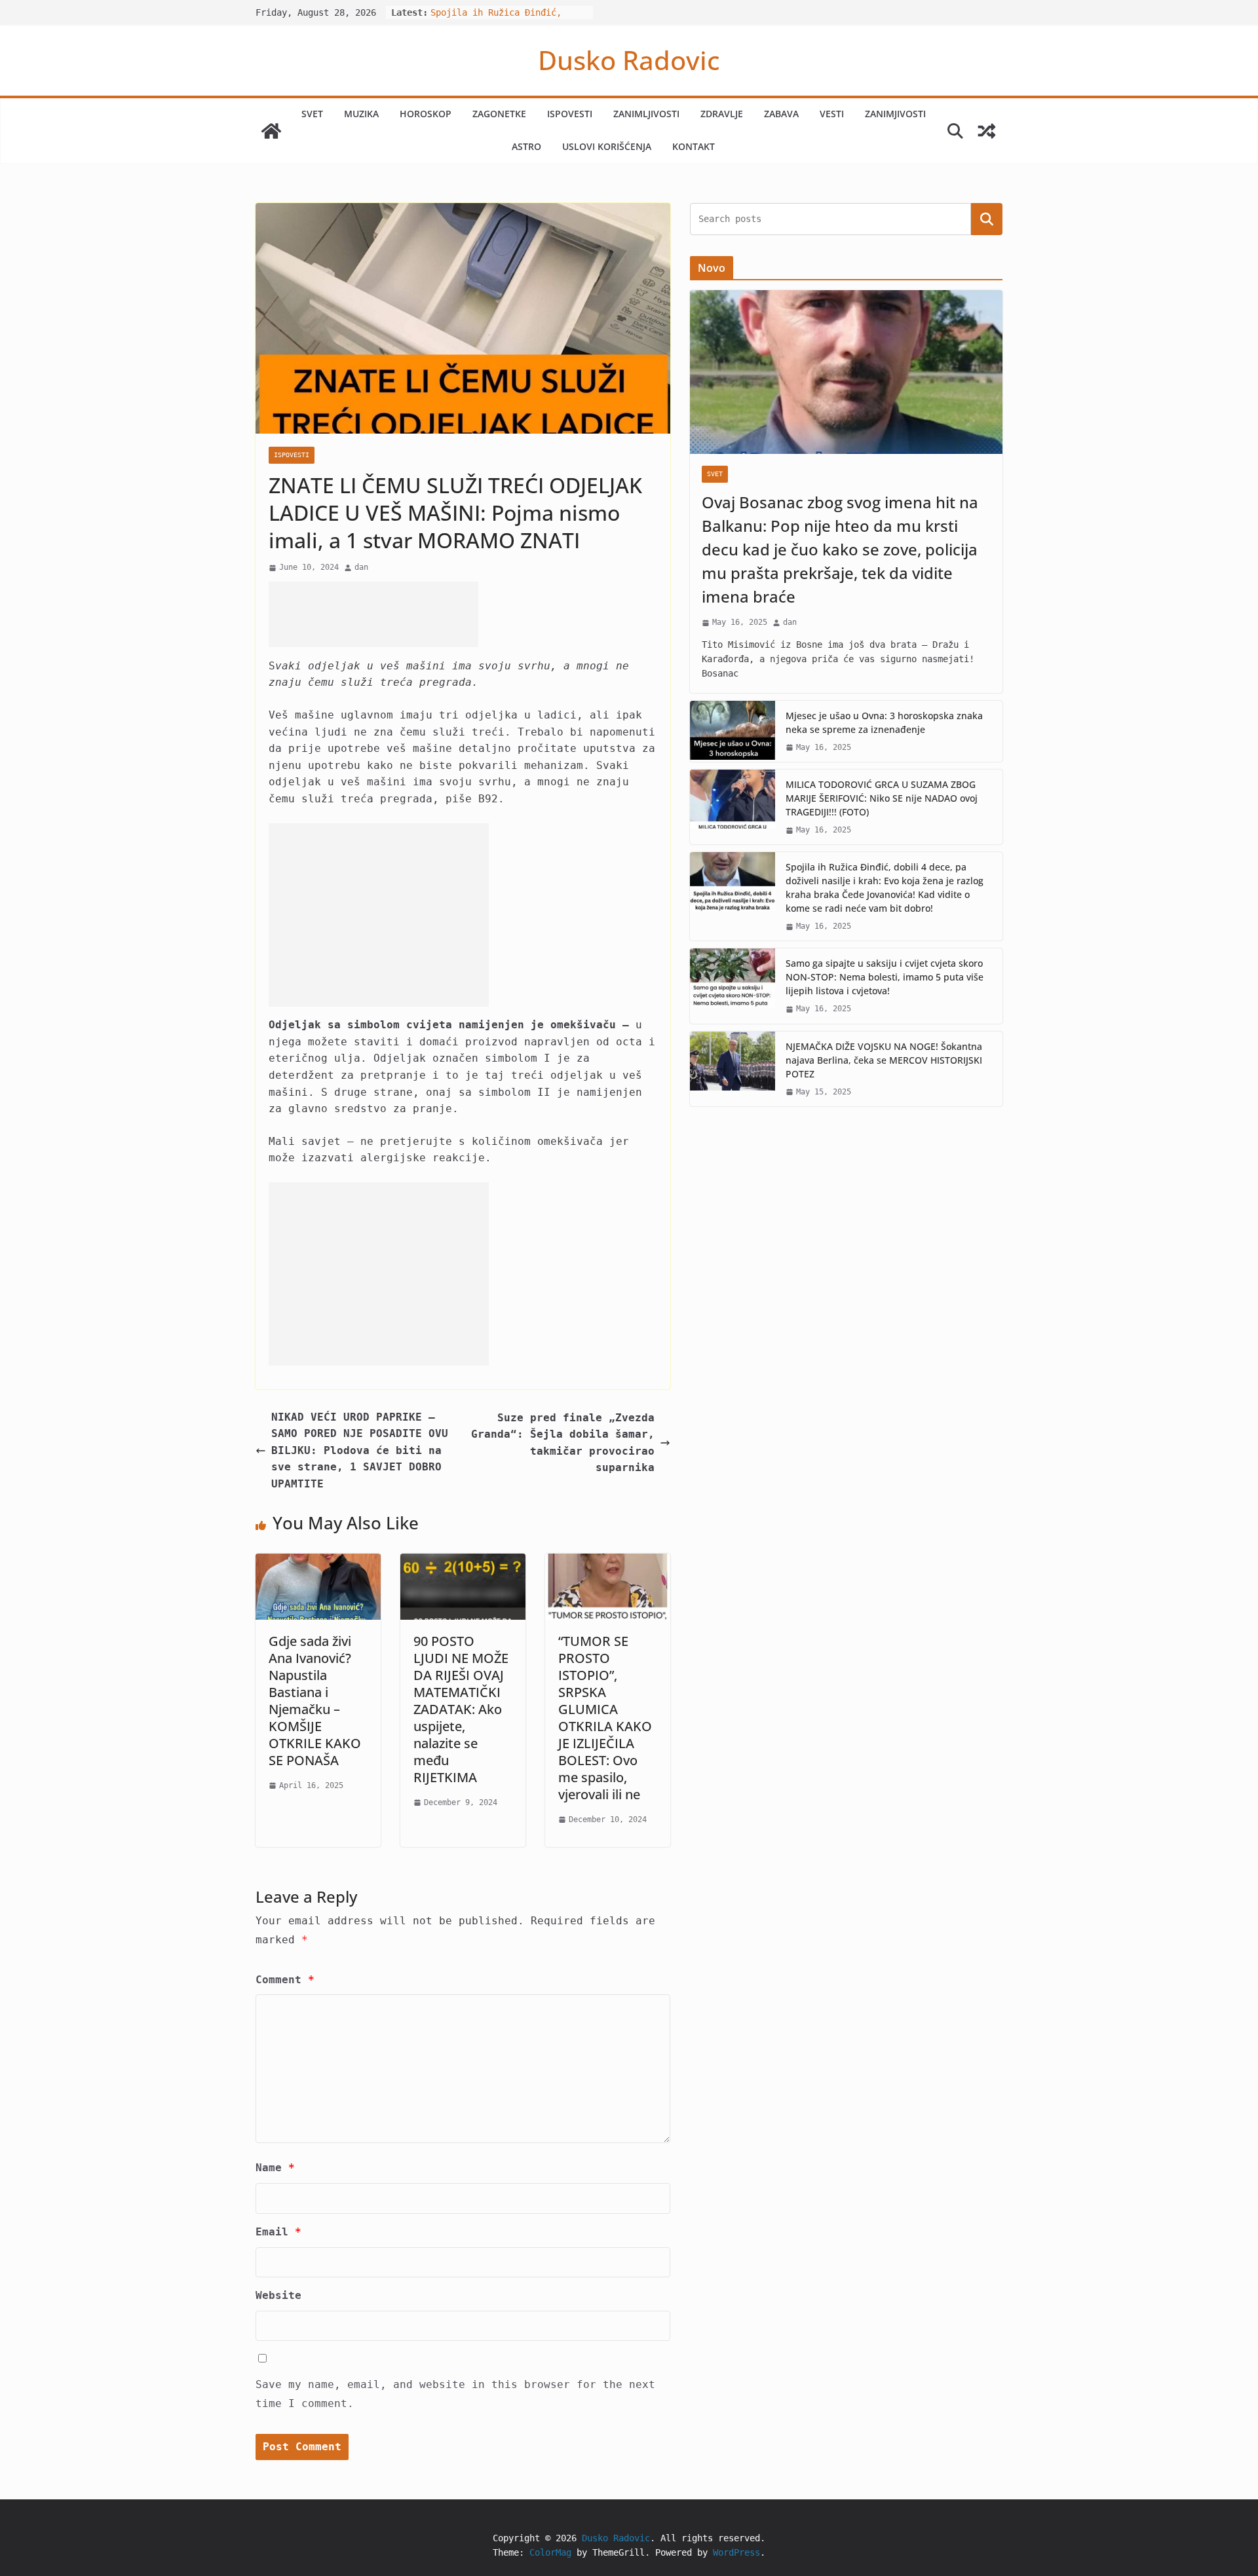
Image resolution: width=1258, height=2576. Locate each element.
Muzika (361, 114)
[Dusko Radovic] (271, 131)
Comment (285, 1980)
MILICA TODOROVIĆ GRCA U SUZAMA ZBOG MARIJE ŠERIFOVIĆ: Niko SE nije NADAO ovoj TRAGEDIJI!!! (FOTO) (882, 798)
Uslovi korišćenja (607, 146)
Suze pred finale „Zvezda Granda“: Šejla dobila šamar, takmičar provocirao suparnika (563, 1443)
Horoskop (426, 114)
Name (275, 2168)
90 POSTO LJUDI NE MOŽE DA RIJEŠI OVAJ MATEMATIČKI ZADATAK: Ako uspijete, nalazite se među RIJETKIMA (461, 1709)
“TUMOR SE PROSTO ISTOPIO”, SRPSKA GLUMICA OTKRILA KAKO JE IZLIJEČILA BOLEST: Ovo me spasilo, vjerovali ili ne (605, 1718)
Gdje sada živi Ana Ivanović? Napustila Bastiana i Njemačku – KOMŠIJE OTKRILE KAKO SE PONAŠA (315, 1701)
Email (278, 2232)
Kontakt (694, 146)
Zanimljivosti (646, 114)
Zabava (781, 114)
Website (278, 2295)
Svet (312, 114)
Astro (526, 146)
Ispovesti (570, 114)
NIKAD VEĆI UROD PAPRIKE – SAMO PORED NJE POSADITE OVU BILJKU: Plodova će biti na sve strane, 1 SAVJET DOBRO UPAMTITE (360, 1450)
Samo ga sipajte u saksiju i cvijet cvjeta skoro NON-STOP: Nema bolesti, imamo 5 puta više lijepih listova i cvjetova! (885, 977)
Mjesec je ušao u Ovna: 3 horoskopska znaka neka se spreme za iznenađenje (884, 722)
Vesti (832, 114)
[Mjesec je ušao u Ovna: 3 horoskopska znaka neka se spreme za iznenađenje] (733, 731)
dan (361, 567)
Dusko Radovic (629, 60)
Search (987, 219)
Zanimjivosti (895, 114)
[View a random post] (987, 131)
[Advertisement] (373, 614)
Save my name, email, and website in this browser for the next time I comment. (455, 2394)
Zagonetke (499, 114)
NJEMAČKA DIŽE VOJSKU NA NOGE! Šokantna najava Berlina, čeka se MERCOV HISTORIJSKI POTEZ (884, 1060)
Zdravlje (722, 114)
